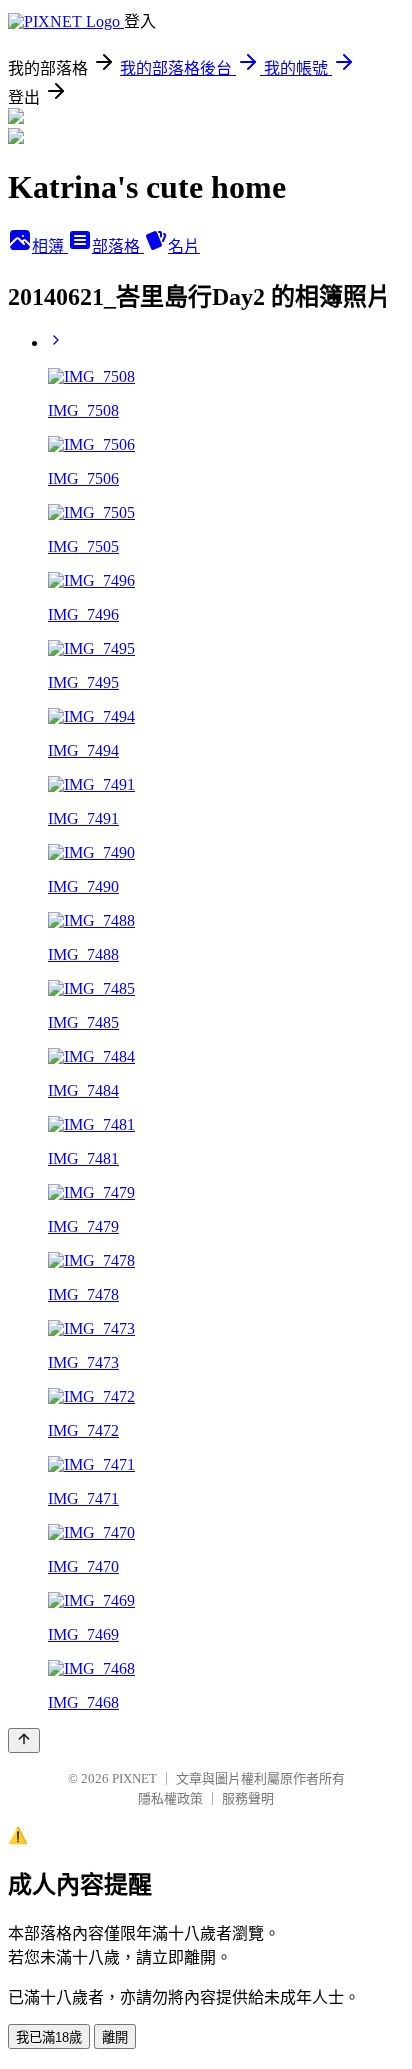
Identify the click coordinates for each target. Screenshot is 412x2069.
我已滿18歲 (49, 2037)
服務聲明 (248, 1798)
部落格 (118, 246)
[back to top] (24, 1740)
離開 (115, 2037)
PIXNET (134, 1778)
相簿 (50, 246)
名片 (184, 246)
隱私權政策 (170, 1798)
